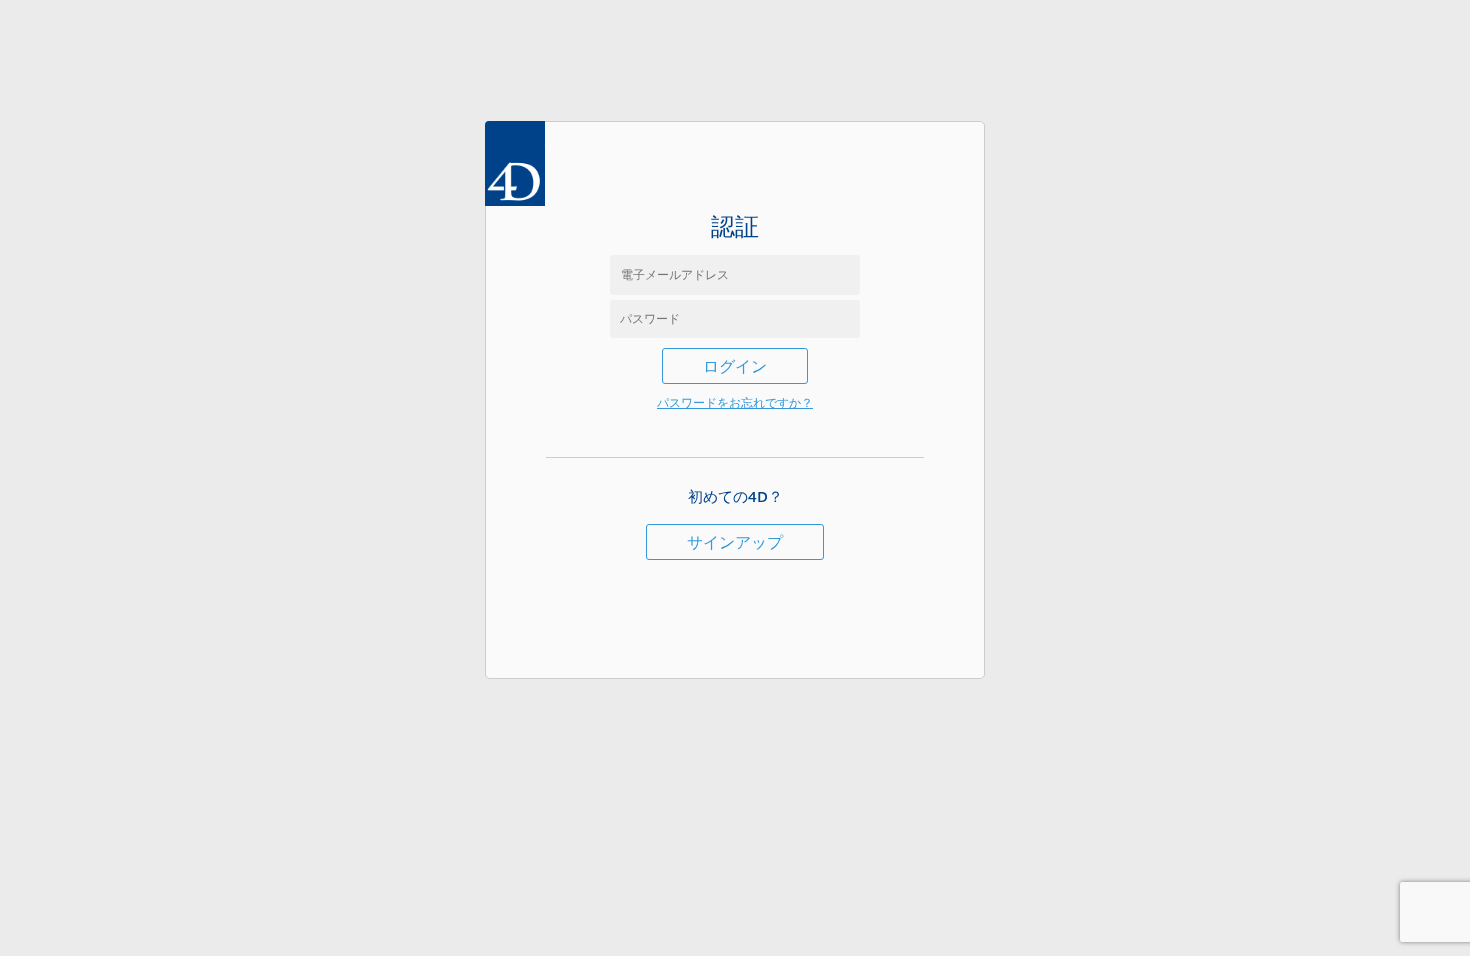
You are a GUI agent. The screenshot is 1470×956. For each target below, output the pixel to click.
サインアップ (735, 542)
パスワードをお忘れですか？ (735, 402)
